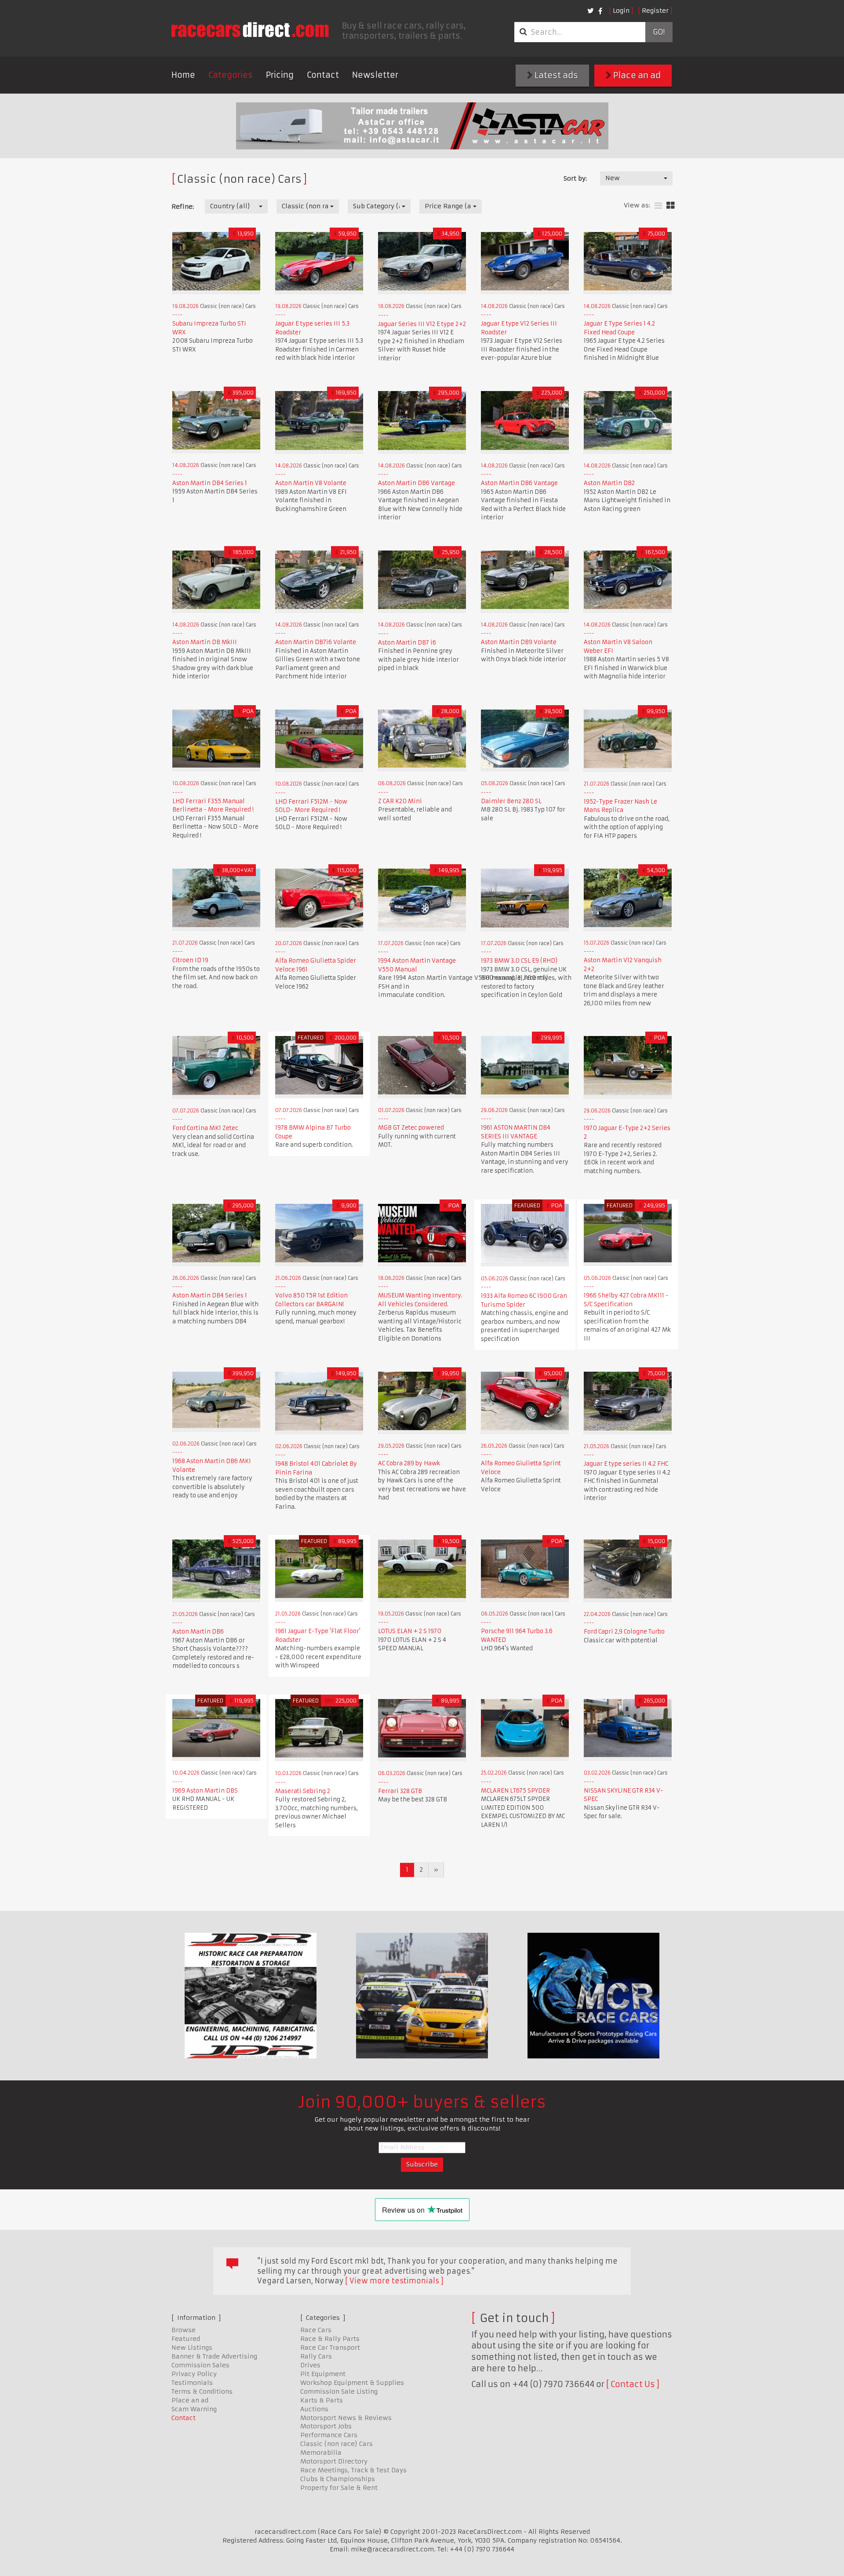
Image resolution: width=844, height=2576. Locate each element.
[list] (658, 206)
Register (655, 11)
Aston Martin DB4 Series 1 (210, 483)
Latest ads (555, 75)
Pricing (280, 75)
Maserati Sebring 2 (303, 1791)
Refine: (183, 207)
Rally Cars (316, 2356)
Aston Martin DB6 (198, 1632)
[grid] (671, 206)
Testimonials (192, 2383)
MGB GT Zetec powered (411, 1128)
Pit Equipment (323, 2374)
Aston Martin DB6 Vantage (417, 483)
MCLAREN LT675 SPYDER (515, 1791)
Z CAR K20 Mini (400, 801)
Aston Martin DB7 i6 (407, 643)
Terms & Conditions (202, 2391)
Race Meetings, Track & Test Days (353, 2470)
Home (183, 75)
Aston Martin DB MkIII (205, 642)
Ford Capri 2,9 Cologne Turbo (624, 1632)
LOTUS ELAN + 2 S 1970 (410, 1631)
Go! (659, 32)
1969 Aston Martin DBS (205, 1791)
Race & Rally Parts (330, 2339)
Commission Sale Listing (339, 2391)
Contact (323, 75)
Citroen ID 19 (190, 960)
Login (621, 11)
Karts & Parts (322, 2400)
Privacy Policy (194, 2374)
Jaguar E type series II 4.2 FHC (626, 1464)
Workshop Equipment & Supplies (352, 2383)
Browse (184, 2330)
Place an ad (636, 75)
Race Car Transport (330, 2348)
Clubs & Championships (338, 2479)
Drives (310, 2365)
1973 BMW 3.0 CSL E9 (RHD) (519, 961)
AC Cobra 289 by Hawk (409, 1463)
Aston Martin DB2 (609, 483)
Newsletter (375, 75)
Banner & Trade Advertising (214, 2356)
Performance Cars (329, 2435)
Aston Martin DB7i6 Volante (316, 642)
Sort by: (575, 178)
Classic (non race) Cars (337, 2444)
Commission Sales (200, 2365)
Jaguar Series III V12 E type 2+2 (422, 324)
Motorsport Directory (334, 2461)
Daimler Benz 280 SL (511, 801)
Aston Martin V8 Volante (311, 483)
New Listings (192, 2348)
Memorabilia (321, 2453)
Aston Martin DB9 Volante (519, 642)
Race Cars (316, 2330)
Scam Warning (194, 2409)
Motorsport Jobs (326, 2426)
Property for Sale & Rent (339, 2488)
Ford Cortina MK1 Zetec (205, 1128)
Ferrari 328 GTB (400, 1791)
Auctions (314, 2409)
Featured (186, 2339)
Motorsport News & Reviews (346, 2418)
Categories (231, 75)
